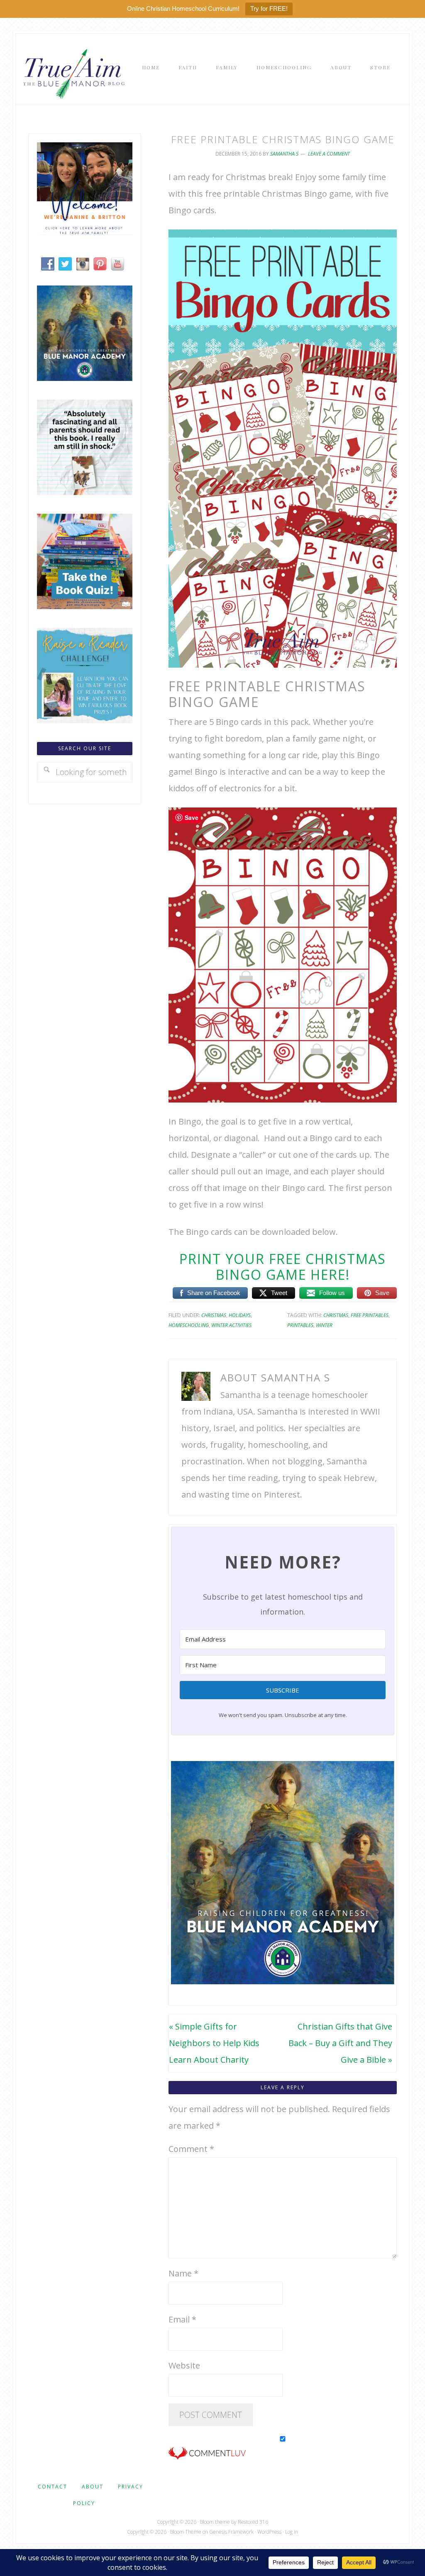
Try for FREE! (269, 9)
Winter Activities (231, 1325)
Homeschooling (189, 1325)
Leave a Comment (329, 154)
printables (300, 1325)
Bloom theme (215, 2522)
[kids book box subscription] (85, 606)
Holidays (240, 1315)
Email (182, 2319)
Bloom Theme (186, 2532)
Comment (191, 2149)
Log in (292, 2532)
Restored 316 (253, 2522)
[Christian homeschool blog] (85, 232)
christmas (336, 1315)
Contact (53, 2487)
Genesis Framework (231, 2532)
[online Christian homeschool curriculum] (85, 378)
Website (184, 2365)
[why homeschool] (85, 492)
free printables (370, 1315)
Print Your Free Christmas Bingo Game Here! (283, 1267)
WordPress (269, 2532)
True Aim (72, 73)
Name (183, 2273)
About (93, 2487)
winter (324, 1325)
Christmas (214, 1315)
